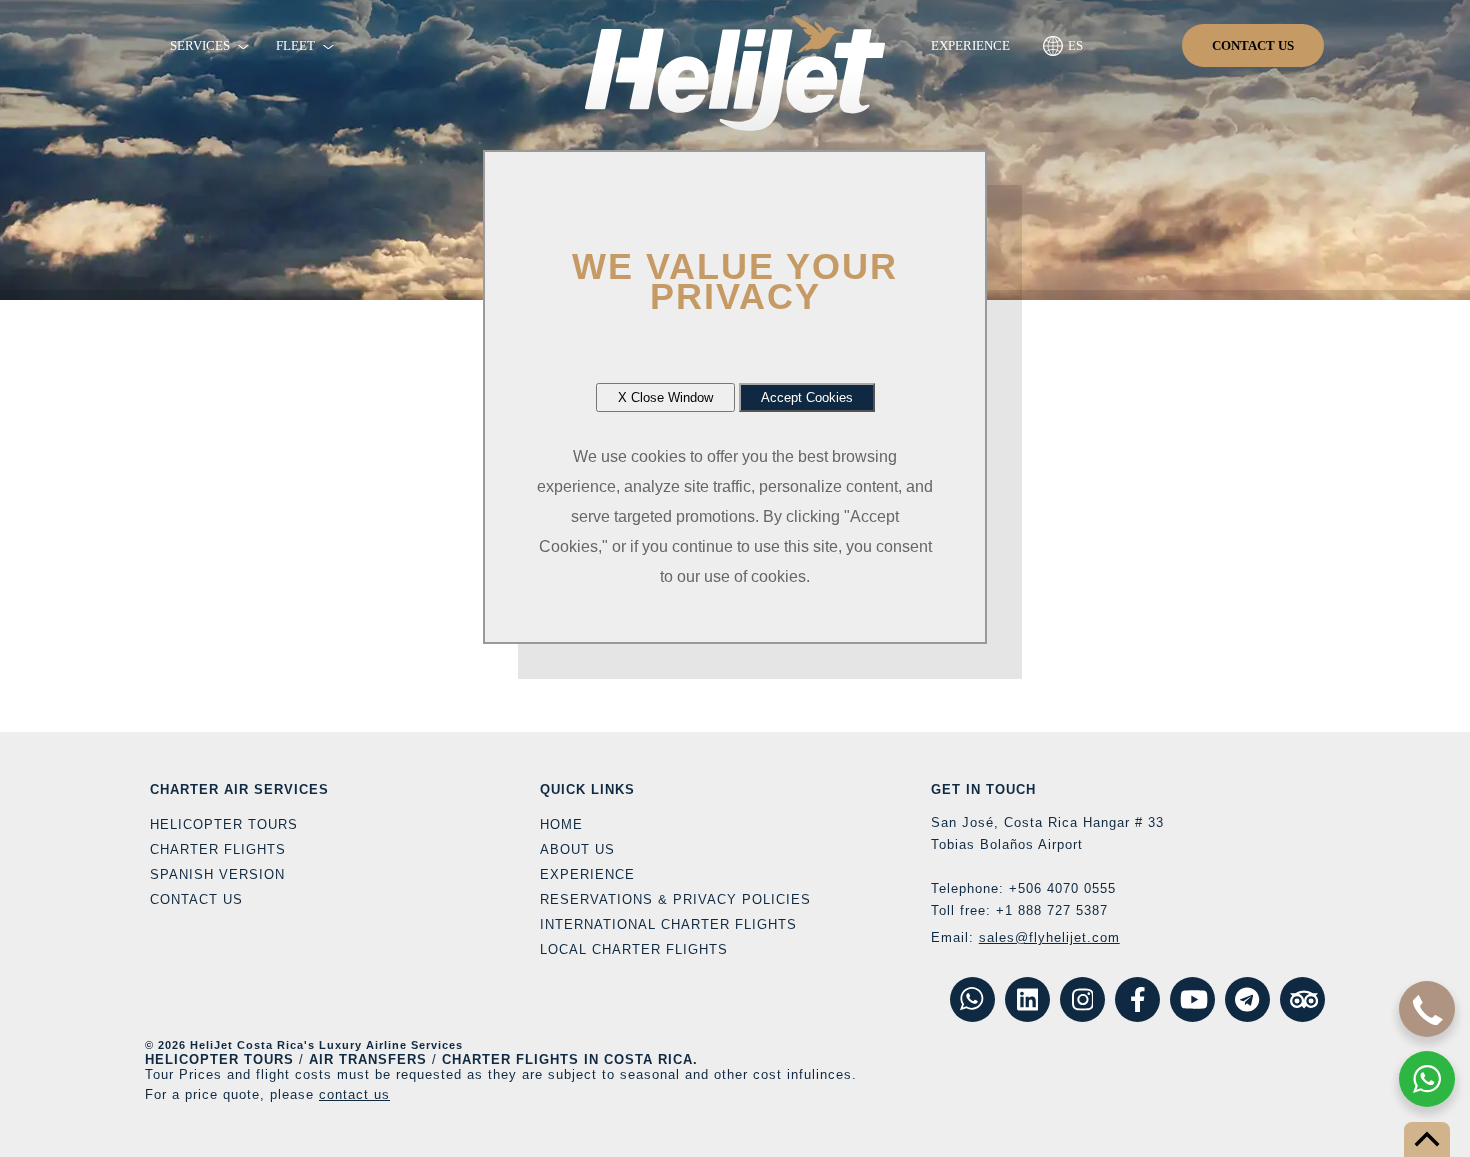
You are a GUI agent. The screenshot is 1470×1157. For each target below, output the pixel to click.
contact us (354, 1094)
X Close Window (665, 397)
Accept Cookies (807, 397)
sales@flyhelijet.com (1049, 937)
